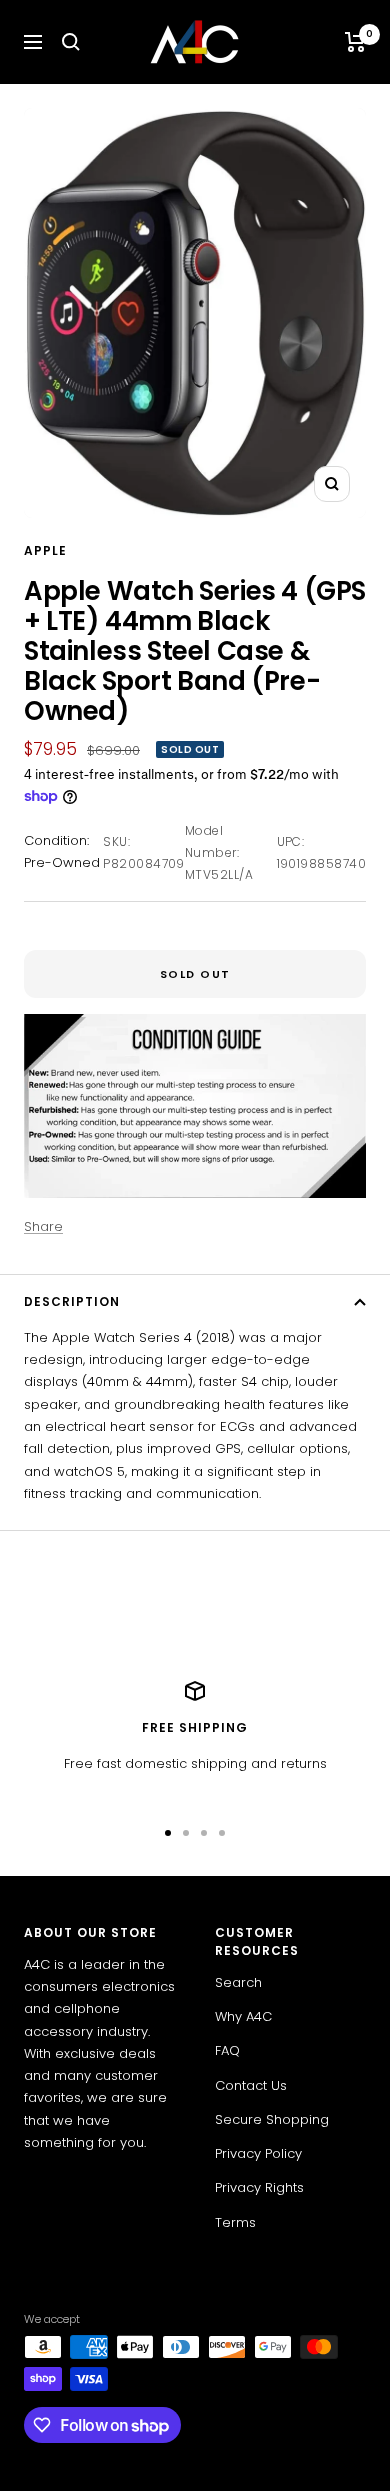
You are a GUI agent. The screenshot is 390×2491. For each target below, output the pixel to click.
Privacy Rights (259, 2187)
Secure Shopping (272, 2119)
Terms (235, 2222)
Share (43, 1226)
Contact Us (251, 2085)
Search (238, 1982)
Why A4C (243, 2016)
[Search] (71, 42)
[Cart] (355, 42)
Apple (45, 550)
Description (72, 1301)
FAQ (227, 2050)
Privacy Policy (258, 2153)
